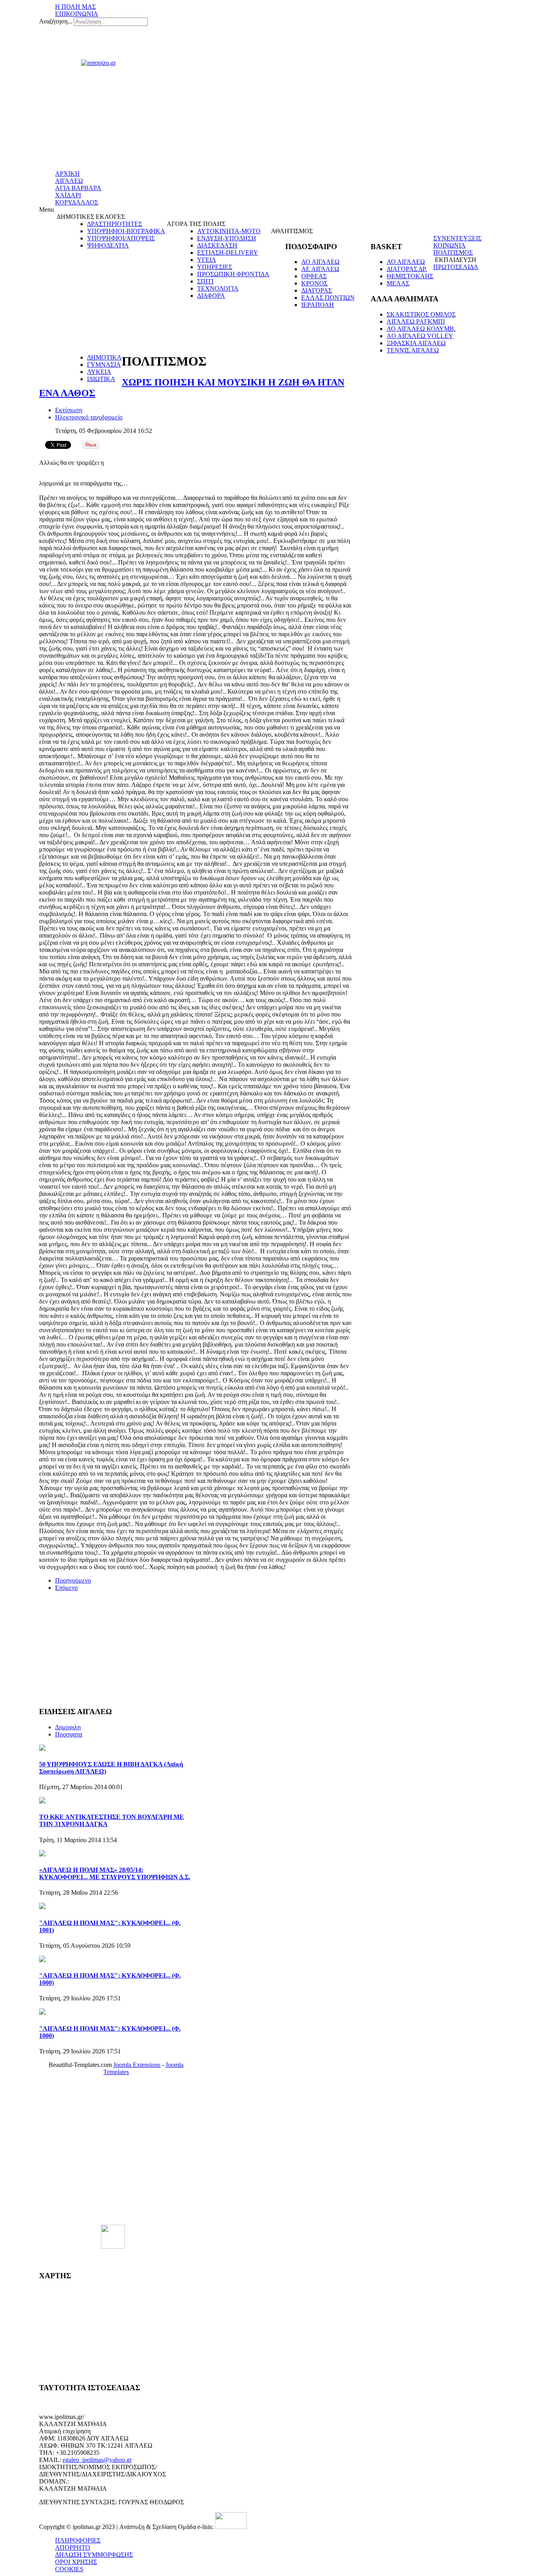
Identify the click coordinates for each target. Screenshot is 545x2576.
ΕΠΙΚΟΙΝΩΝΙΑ (77, 14)
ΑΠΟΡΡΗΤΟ (73, 2547)
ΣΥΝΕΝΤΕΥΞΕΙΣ (457, 238)
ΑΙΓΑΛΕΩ (69, 181)
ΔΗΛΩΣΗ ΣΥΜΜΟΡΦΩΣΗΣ (94, 2555)
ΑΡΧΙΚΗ (67, 174)
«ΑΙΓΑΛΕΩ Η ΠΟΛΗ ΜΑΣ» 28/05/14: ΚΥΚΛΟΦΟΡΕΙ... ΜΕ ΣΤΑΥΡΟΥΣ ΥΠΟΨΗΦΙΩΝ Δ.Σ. (115, 1873)
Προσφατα (69, 1734)
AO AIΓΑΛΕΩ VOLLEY (420, 336)
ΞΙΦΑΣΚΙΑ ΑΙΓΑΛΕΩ (416, 343)
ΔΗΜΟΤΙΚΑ (104, 357)
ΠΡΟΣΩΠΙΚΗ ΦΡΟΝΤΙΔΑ (233, 274)
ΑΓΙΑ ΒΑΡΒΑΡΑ (78, 188)
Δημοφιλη (68, 1727)
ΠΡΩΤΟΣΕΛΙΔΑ (456, 267)
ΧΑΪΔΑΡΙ (68, 195)
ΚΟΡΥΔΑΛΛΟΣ (77, 202)
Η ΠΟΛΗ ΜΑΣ (75, 7)
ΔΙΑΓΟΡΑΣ (317, 290)
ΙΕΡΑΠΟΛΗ (318, 305)
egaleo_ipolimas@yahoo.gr (97, 2460)
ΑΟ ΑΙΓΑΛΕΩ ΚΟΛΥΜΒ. (421, 329)
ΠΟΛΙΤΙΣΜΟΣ (453, 253)
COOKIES (69, 2569)
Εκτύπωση (69, 410)
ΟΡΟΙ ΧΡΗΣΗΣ (76, 2562)
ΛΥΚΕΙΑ (99, 372)
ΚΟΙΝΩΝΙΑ (449, 245)
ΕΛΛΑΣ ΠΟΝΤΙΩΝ (328, 298)
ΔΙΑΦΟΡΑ (211, 296)
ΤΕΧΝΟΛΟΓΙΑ (218, 288)
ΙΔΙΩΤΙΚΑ (101, 379)
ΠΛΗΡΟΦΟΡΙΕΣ (78, 2540)
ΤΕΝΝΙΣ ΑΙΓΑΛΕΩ (413, 350)
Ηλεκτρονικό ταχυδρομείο (89, 417)
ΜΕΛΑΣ (398, 283)
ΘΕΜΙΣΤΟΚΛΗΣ (410, 276)
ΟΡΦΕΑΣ (314, 276)
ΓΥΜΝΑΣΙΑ (104, 365)
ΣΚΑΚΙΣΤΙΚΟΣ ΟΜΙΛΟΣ (421, 314)
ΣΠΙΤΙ (205, 281)
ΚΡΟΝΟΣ (314, 283)
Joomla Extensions (137, 2065)
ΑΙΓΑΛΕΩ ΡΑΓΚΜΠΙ (416, 322)
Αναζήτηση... (56, 21)
